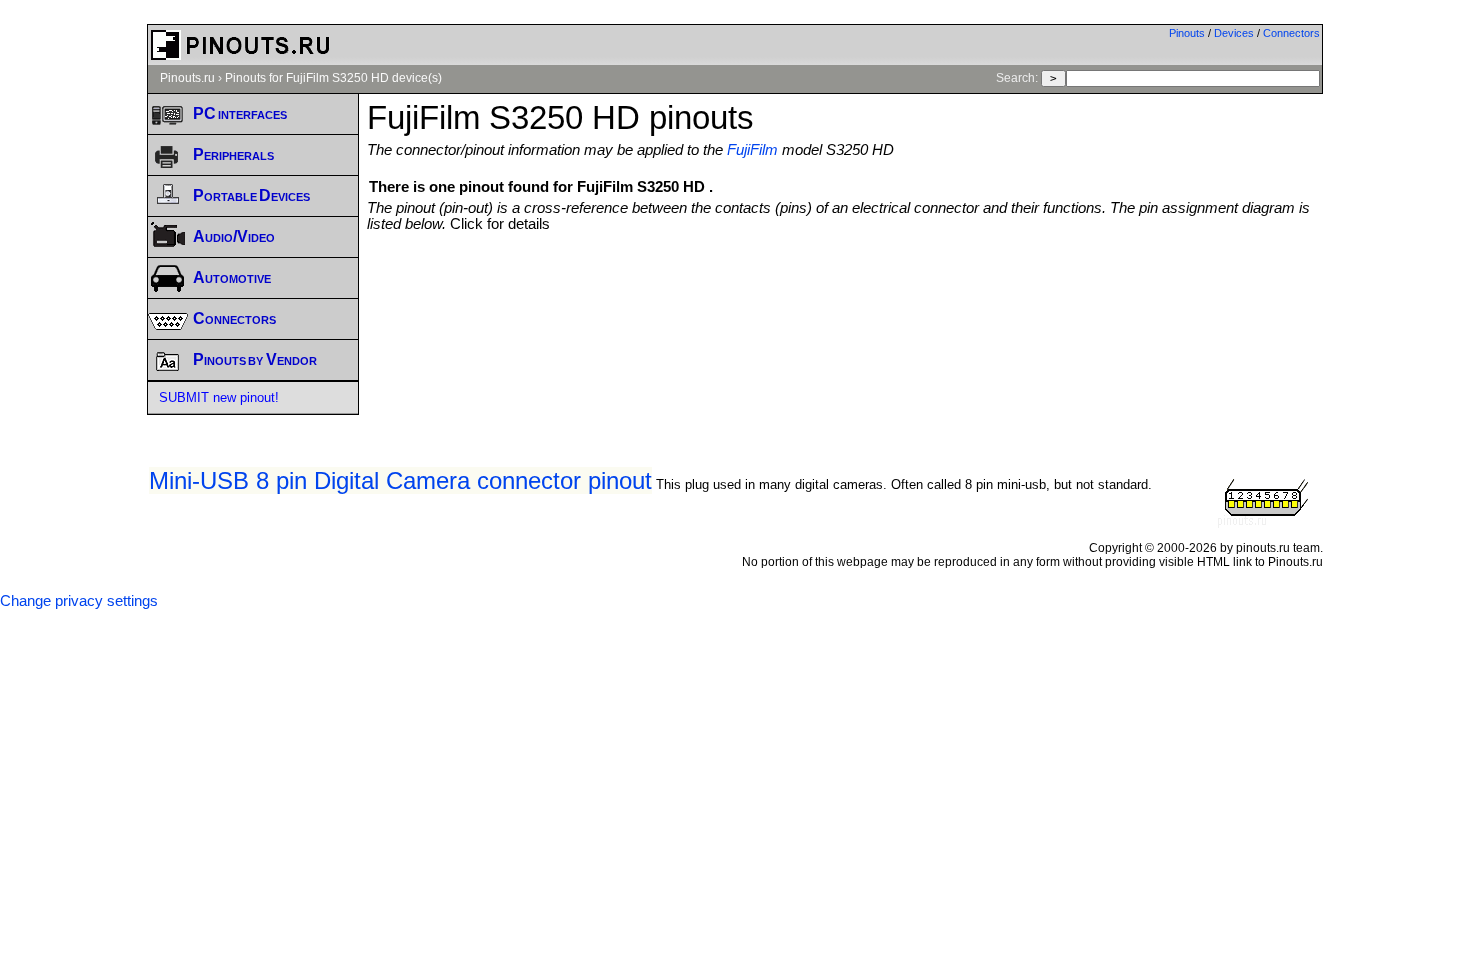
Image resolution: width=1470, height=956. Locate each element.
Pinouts (1187, 33)
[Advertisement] (845, 287)
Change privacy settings (79, 601)
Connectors (1291, 33)
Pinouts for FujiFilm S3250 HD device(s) (333, 78)
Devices (1234, 33)
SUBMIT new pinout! (219, 397)
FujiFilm (752, 150)
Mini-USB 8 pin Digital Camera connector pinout (400, 480)
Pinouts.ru (187, 78)
